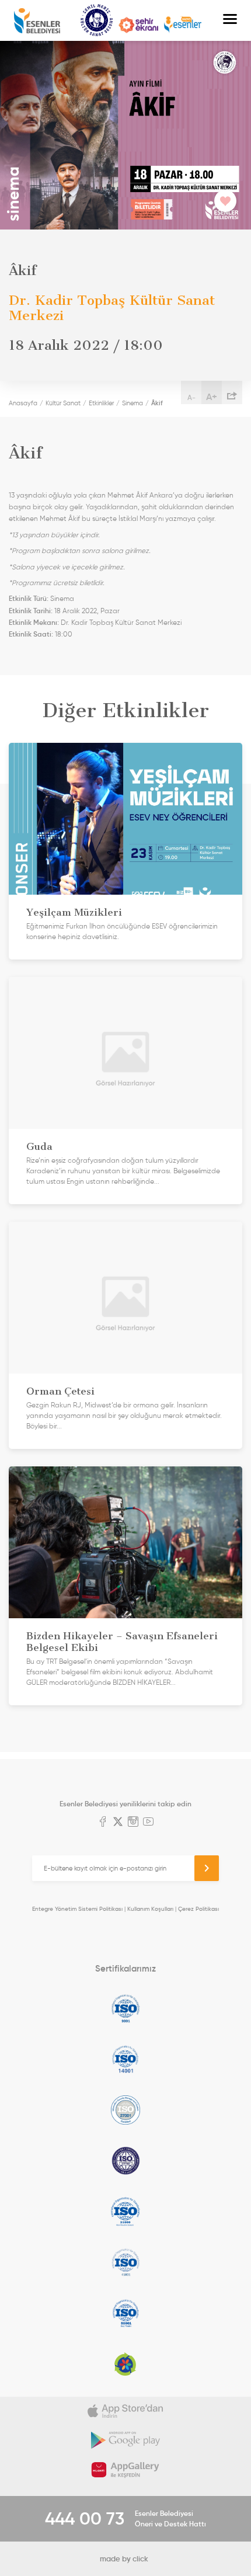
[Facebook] (103, 1823)
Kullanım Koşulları (150, 1909)
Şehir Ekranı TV (138, 25)
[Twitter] (118, 1823)
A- (191, 397)
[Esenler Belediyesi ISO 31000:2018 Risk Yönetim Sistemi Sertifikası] (125, 2212)
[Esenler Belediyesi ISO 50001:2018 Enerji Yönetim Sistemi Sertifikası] (125, 2313)
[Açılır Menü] (230, 20)
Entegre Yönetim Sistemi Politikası (77, 1909)
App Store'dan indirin (125, 2411)
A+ (212, 397)
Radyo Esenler (183, 25)
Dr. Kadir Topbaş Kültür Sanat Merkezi (121, 623)
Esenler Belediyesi (37, 21)
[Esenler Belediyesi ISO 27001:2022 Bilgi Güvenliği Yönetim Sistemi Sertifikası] (125, 2110)
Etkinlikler (101, 403)
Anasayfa (23, 403)
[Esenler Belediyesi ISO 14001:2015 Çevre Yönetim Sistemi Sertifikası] (125, 2059)
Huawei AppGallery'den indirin (125, 2470)
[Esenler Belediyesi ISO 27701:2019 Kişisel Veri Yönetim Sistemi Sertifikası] (125, 2161)
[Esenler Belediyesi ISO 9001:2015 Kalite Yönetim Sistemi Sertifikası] (125, 2008)
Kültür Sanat (97, 20)
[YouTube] (148, 1823)
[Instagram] (133, 1823)
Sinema (133, 403)
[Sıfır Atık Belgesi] (125, 2364)
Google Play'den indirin (125, 2441)
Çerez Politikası (198, 1909)
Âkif (157, 403)
